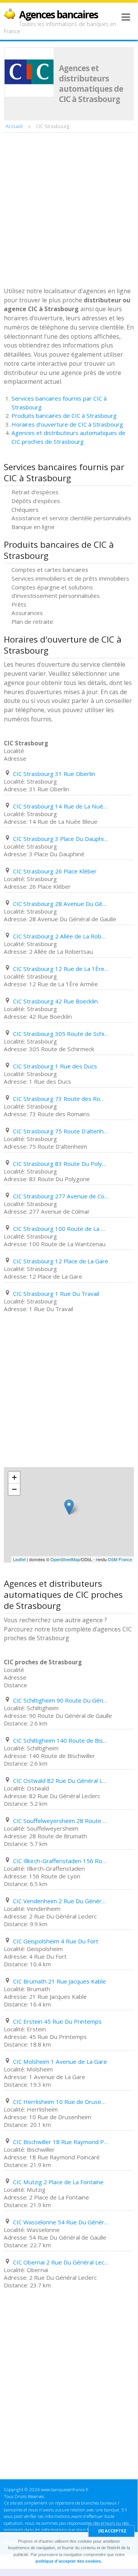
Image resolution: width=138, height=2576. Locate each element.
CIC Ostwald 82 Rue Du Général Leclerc (61, 1781)
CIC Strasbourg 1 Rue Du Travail (56, 1294)
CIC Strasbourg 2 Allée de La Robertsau (61, 936)
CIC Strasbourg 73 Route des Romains (61, 1099)
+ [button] (14, 1477)
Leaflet (19, 1559)
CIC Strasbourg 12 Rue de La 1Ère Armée (61, 969)
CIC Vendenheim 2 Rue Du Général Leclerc (61, 1901)
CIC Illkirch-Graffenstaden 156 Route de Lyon (61, 1861)
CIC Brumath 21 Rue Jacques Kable (59, 1981)
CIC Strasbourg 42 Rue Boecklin (55, 1001)
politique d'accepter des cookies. (69, 2561)
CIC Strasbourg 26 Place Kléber (55, 871)
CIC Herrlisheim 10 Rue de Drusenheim (61, 2102)
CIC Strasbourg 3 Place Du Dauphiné (61, 839)
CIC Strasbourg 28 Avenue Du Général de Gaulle (61, 904)
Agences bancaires (58, 15)
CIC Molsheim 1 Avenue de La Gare (60, 2061)
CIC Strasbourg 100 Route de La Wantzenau (61, 1229)
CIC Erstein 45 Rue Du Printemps (57, 2021)
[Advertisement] (69, 211)
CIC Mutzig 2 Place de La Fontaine (58, 2182)
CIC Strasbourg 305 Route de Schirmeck (61, 1034)
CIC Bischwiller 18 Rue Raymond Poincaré (61, 2142)
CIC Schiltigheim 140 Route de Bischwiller (61, 1740)
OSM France (120, 1559)
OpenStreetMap (65, 1559)
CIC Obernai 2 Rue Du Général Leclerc (61, 2262)
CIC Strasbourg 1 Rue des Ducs (55, 1066)
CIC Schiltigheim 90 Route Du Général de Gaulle (61, 1700)
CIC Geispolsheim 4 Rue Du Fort (56, 1941)
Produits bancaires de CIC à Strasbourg (64, 416)
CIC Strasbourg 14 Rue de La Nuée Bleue (61, 806)
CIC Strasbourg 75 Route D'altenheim (61, 1131)
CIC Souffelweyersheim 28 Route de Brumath (61, 1821)
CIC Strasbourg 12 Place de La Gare (61, 1261)
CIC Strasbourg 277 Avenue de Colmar (61, 1196)
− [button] (14, 1489)
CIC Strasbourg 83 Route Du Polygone (61, 1164)
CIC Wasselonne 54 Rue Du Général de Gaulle (61, 2222)
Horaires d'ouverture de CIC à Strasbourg (67, 424)
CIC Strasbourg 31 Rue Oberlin (54, 774)
